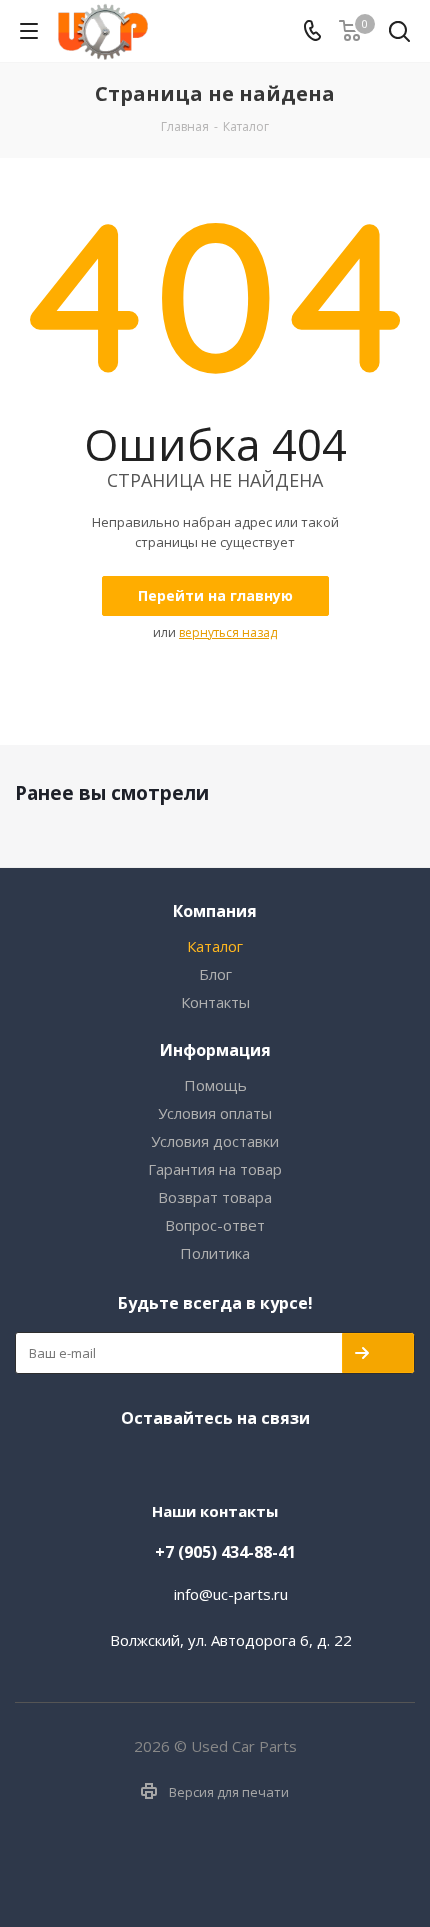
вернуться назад (228, 632)
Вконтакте (170, 1460)
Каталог (215, 946)
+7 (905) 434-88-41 (225, 1552)
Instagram (210, 1460)
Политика (215, 1253)
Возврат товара (215, 1197)
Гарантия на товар (215, 1169)
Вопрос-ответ (215, 1225)
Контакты (215, 1002)
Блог (215, 974)
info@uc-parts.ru (231, 1594)
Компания (215, 911)
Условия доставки (215, 1141)
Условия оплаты (215, 1113)
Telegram (250, 1460)
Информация (215, 1050)
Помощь (215, 1085)
